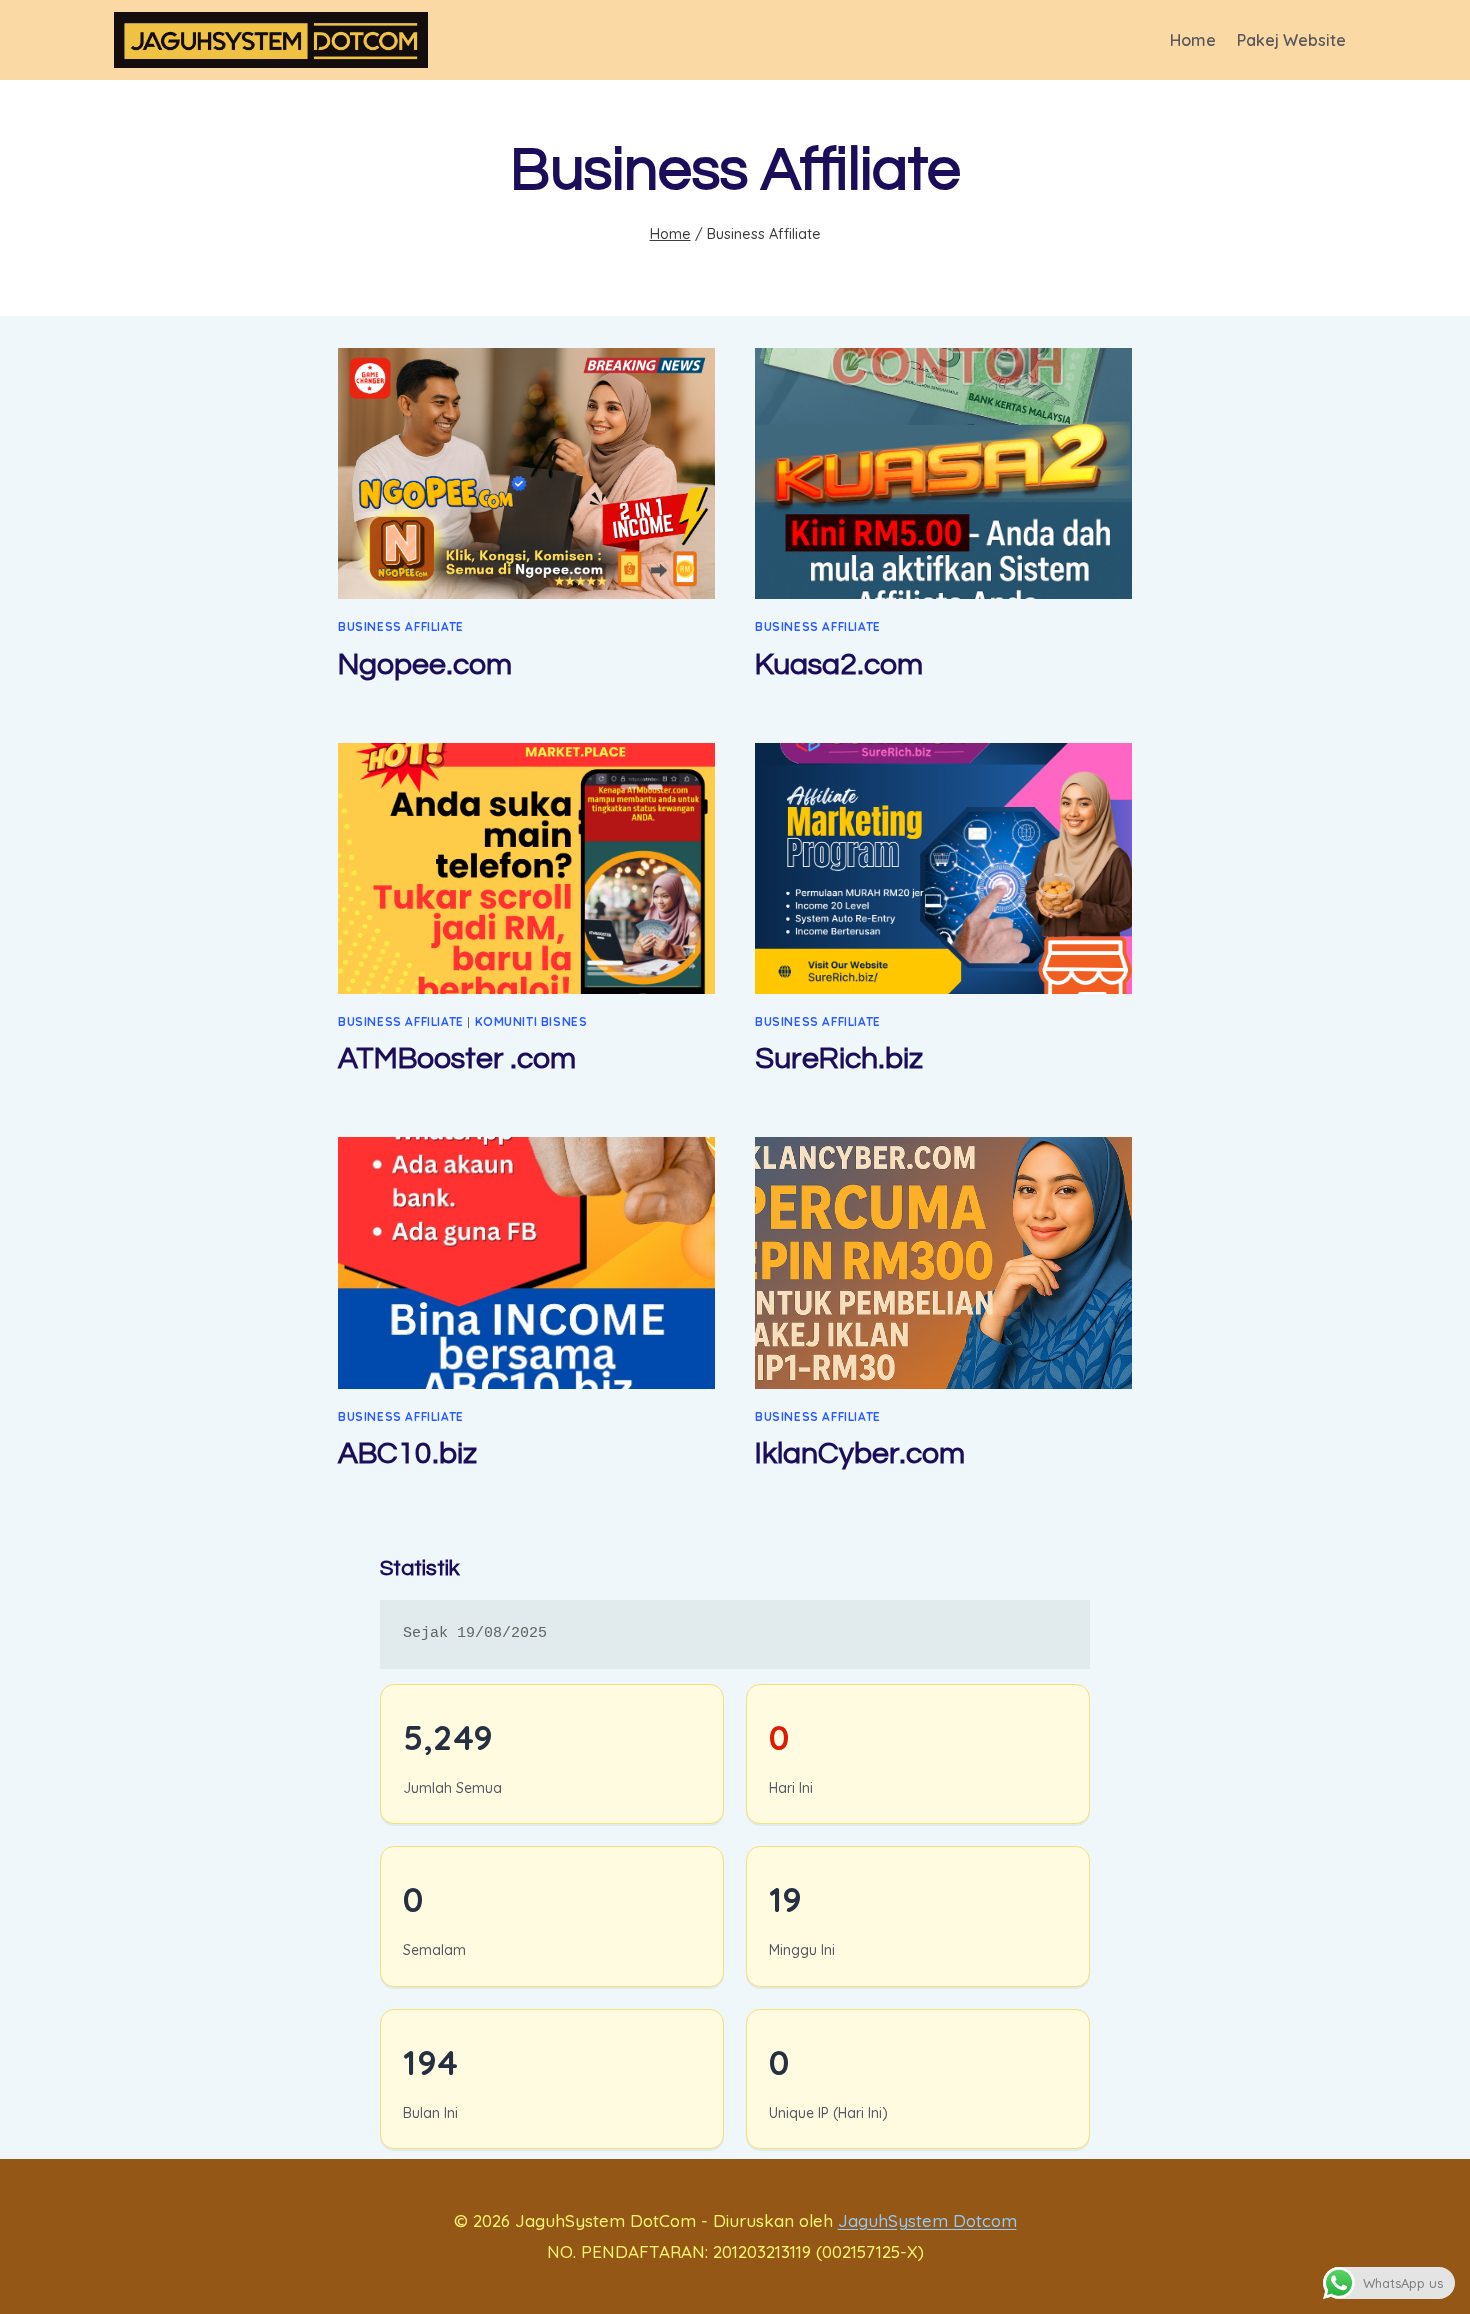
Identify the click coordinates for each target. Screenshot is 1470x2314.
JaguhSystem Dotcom (927, 2220)
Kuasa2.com (839, 664)
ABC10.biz (407, 1453)
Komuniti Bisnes (531, 1021)
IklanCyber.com (860, 1453)
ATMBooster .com (457, 1058)
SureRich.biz (839, 1058)
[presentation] (526, 473)
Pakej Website (1291, 40)
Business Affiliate (401, 626)
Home (1193, 40)
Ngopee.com (425, 664)
